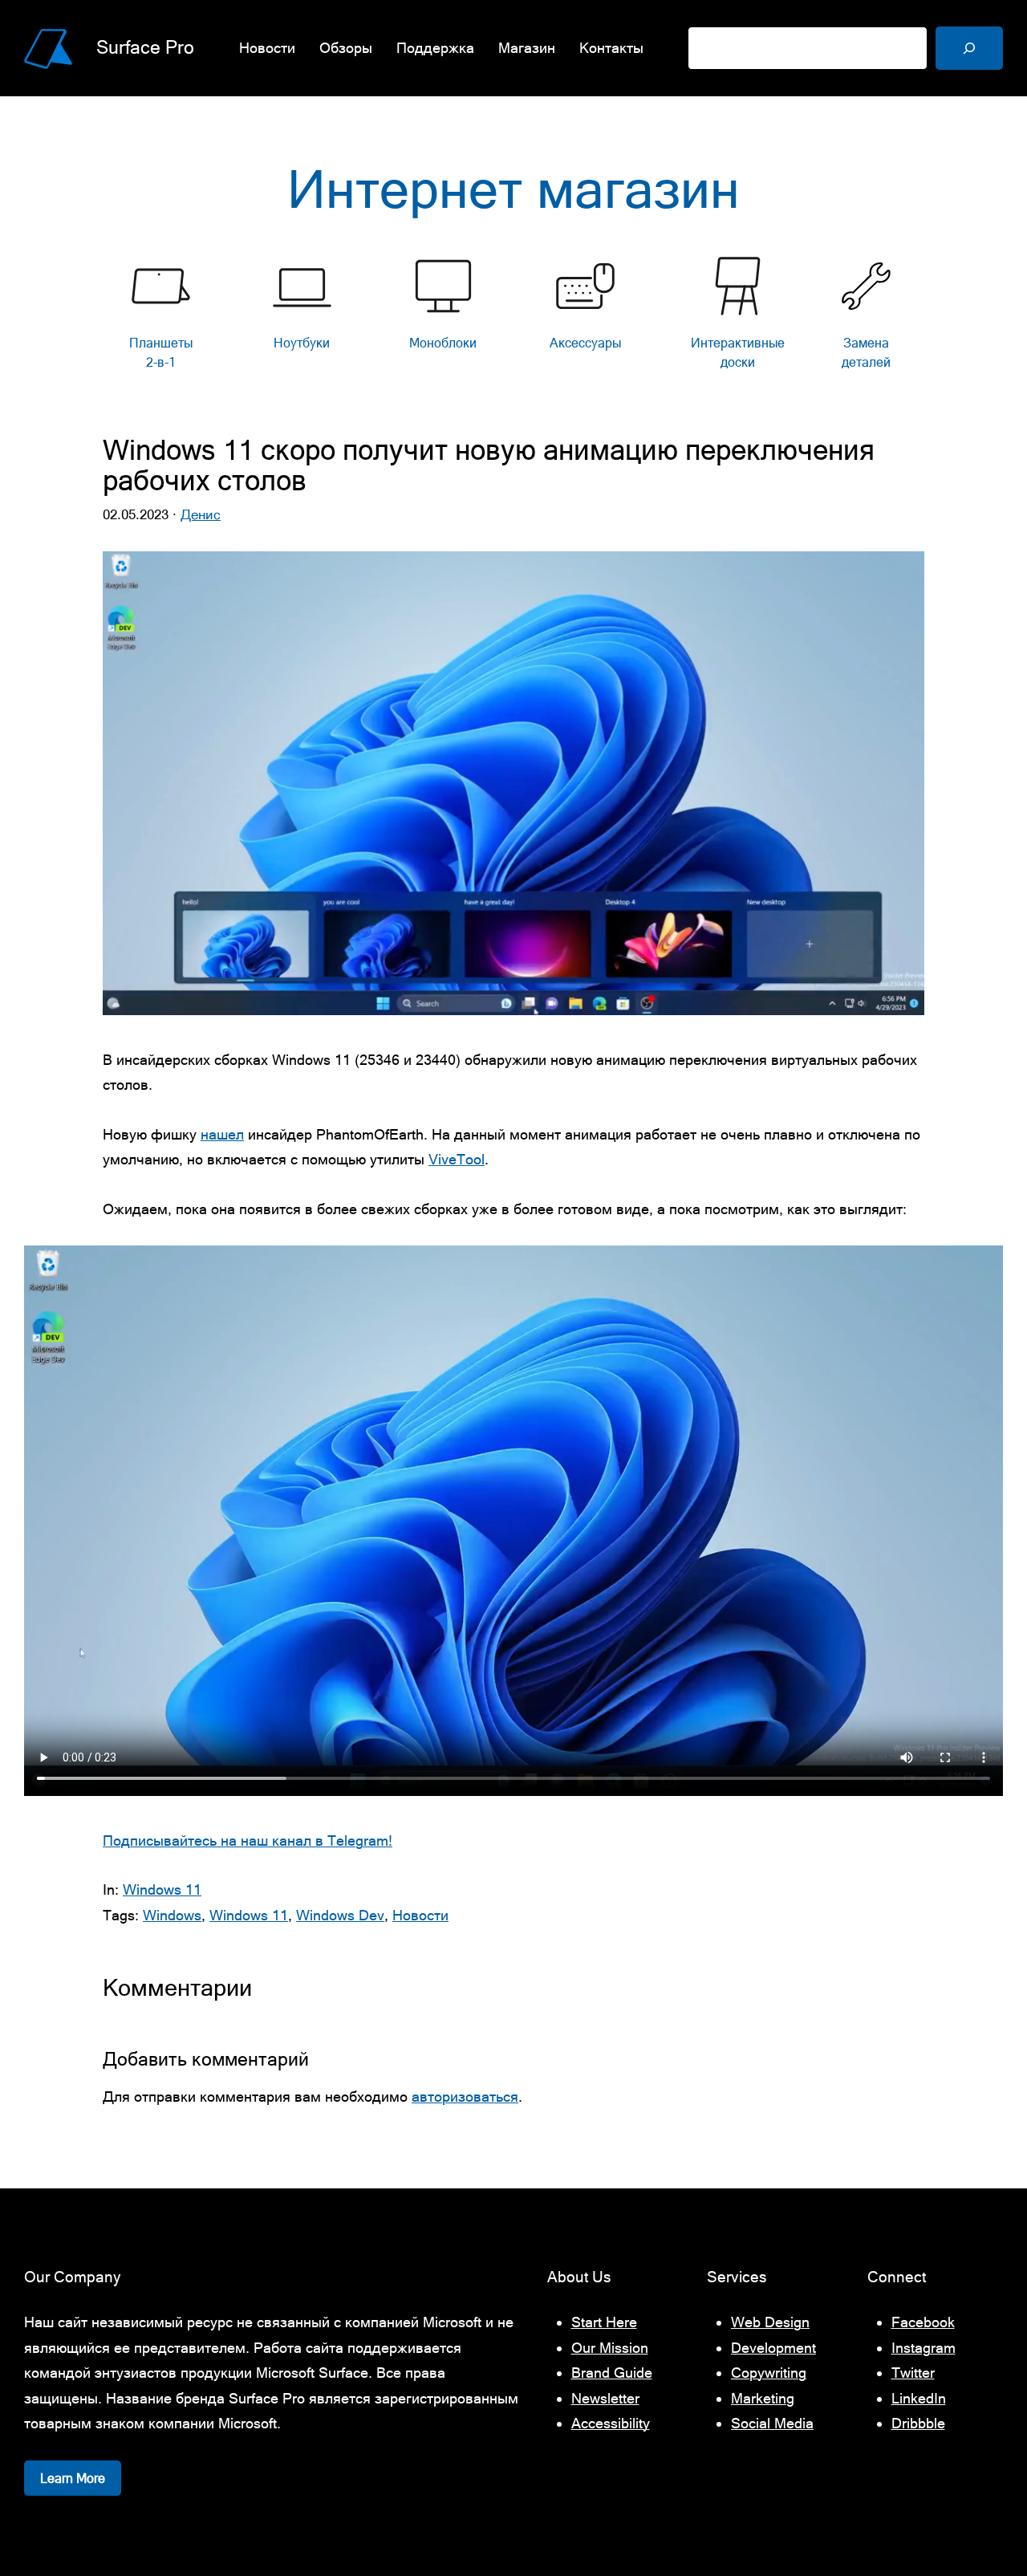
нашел (222, 1134)
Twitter (913, 2373)
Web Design (770, 2322)
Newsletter (605, 2398)
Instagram (923, 2348)
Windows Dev (340, 1915)
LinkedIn (919, 2398)
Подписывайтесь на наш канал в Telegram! (248, 1841)
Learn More (73, 2478)
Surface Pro (145, 47)
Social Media (772, 2423)
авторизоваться (465, 2097)
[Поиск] (969, 48)
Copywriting (769, 2373)
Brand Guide (612, 2373)
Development (773, 2348)
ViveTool (457, 1159)
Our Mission (610, 2348)
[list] (513, 317)
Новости (420, 1915)
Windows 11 (162, 1889)
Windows (172, 1915)
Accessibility (611, 2423)
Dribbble (918, 2423)
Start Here (604, 2322)
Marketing (763, 2398)
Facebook (923, 2322)
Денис (201, 514)
